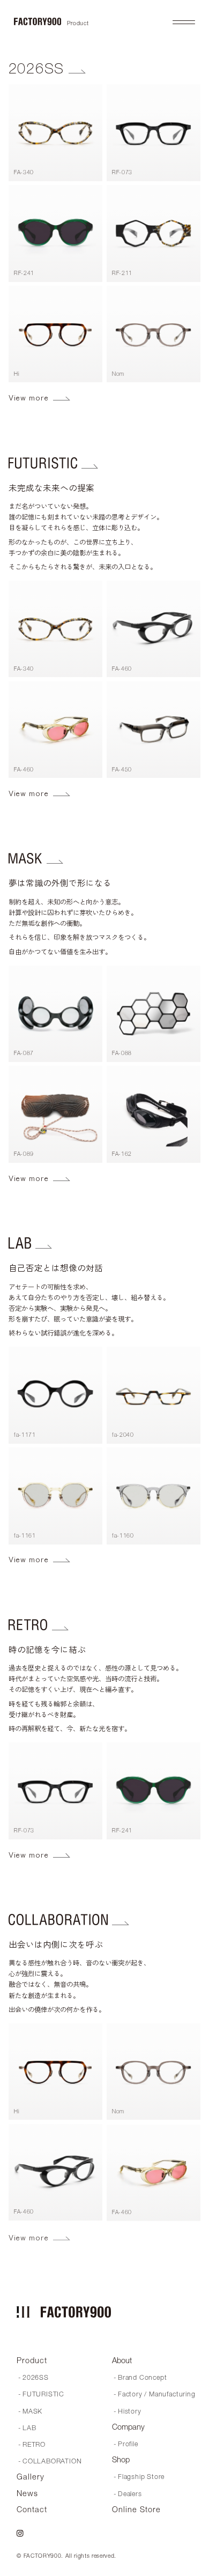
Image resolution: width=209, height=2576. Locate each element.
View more (29, 398)
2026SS (37, 68)
